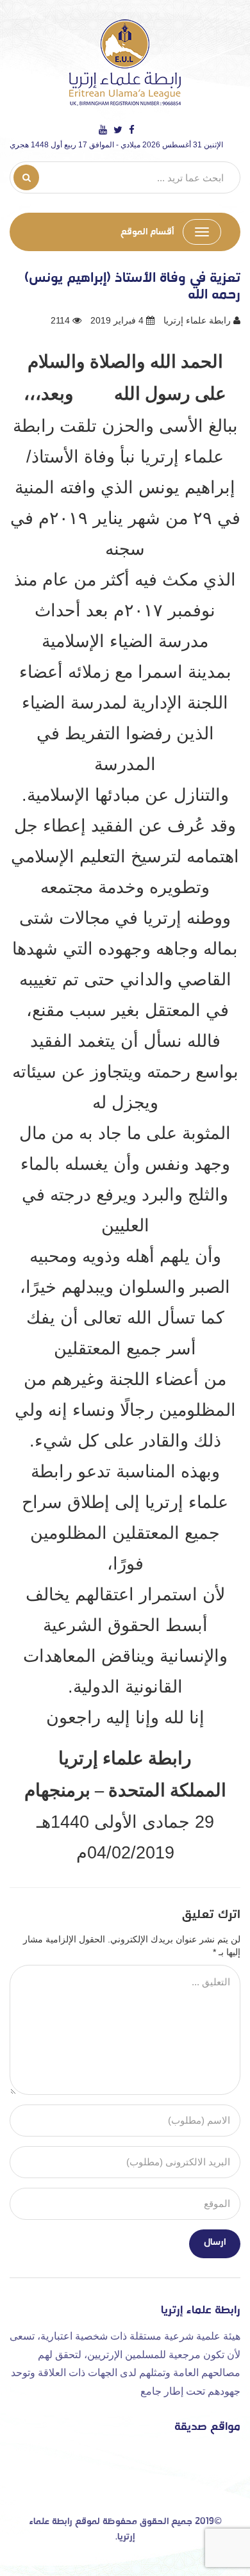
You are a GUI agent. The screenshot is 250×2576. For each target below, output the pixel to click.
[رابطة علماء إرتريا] (125, 62)
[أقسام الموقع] (202, 232)
